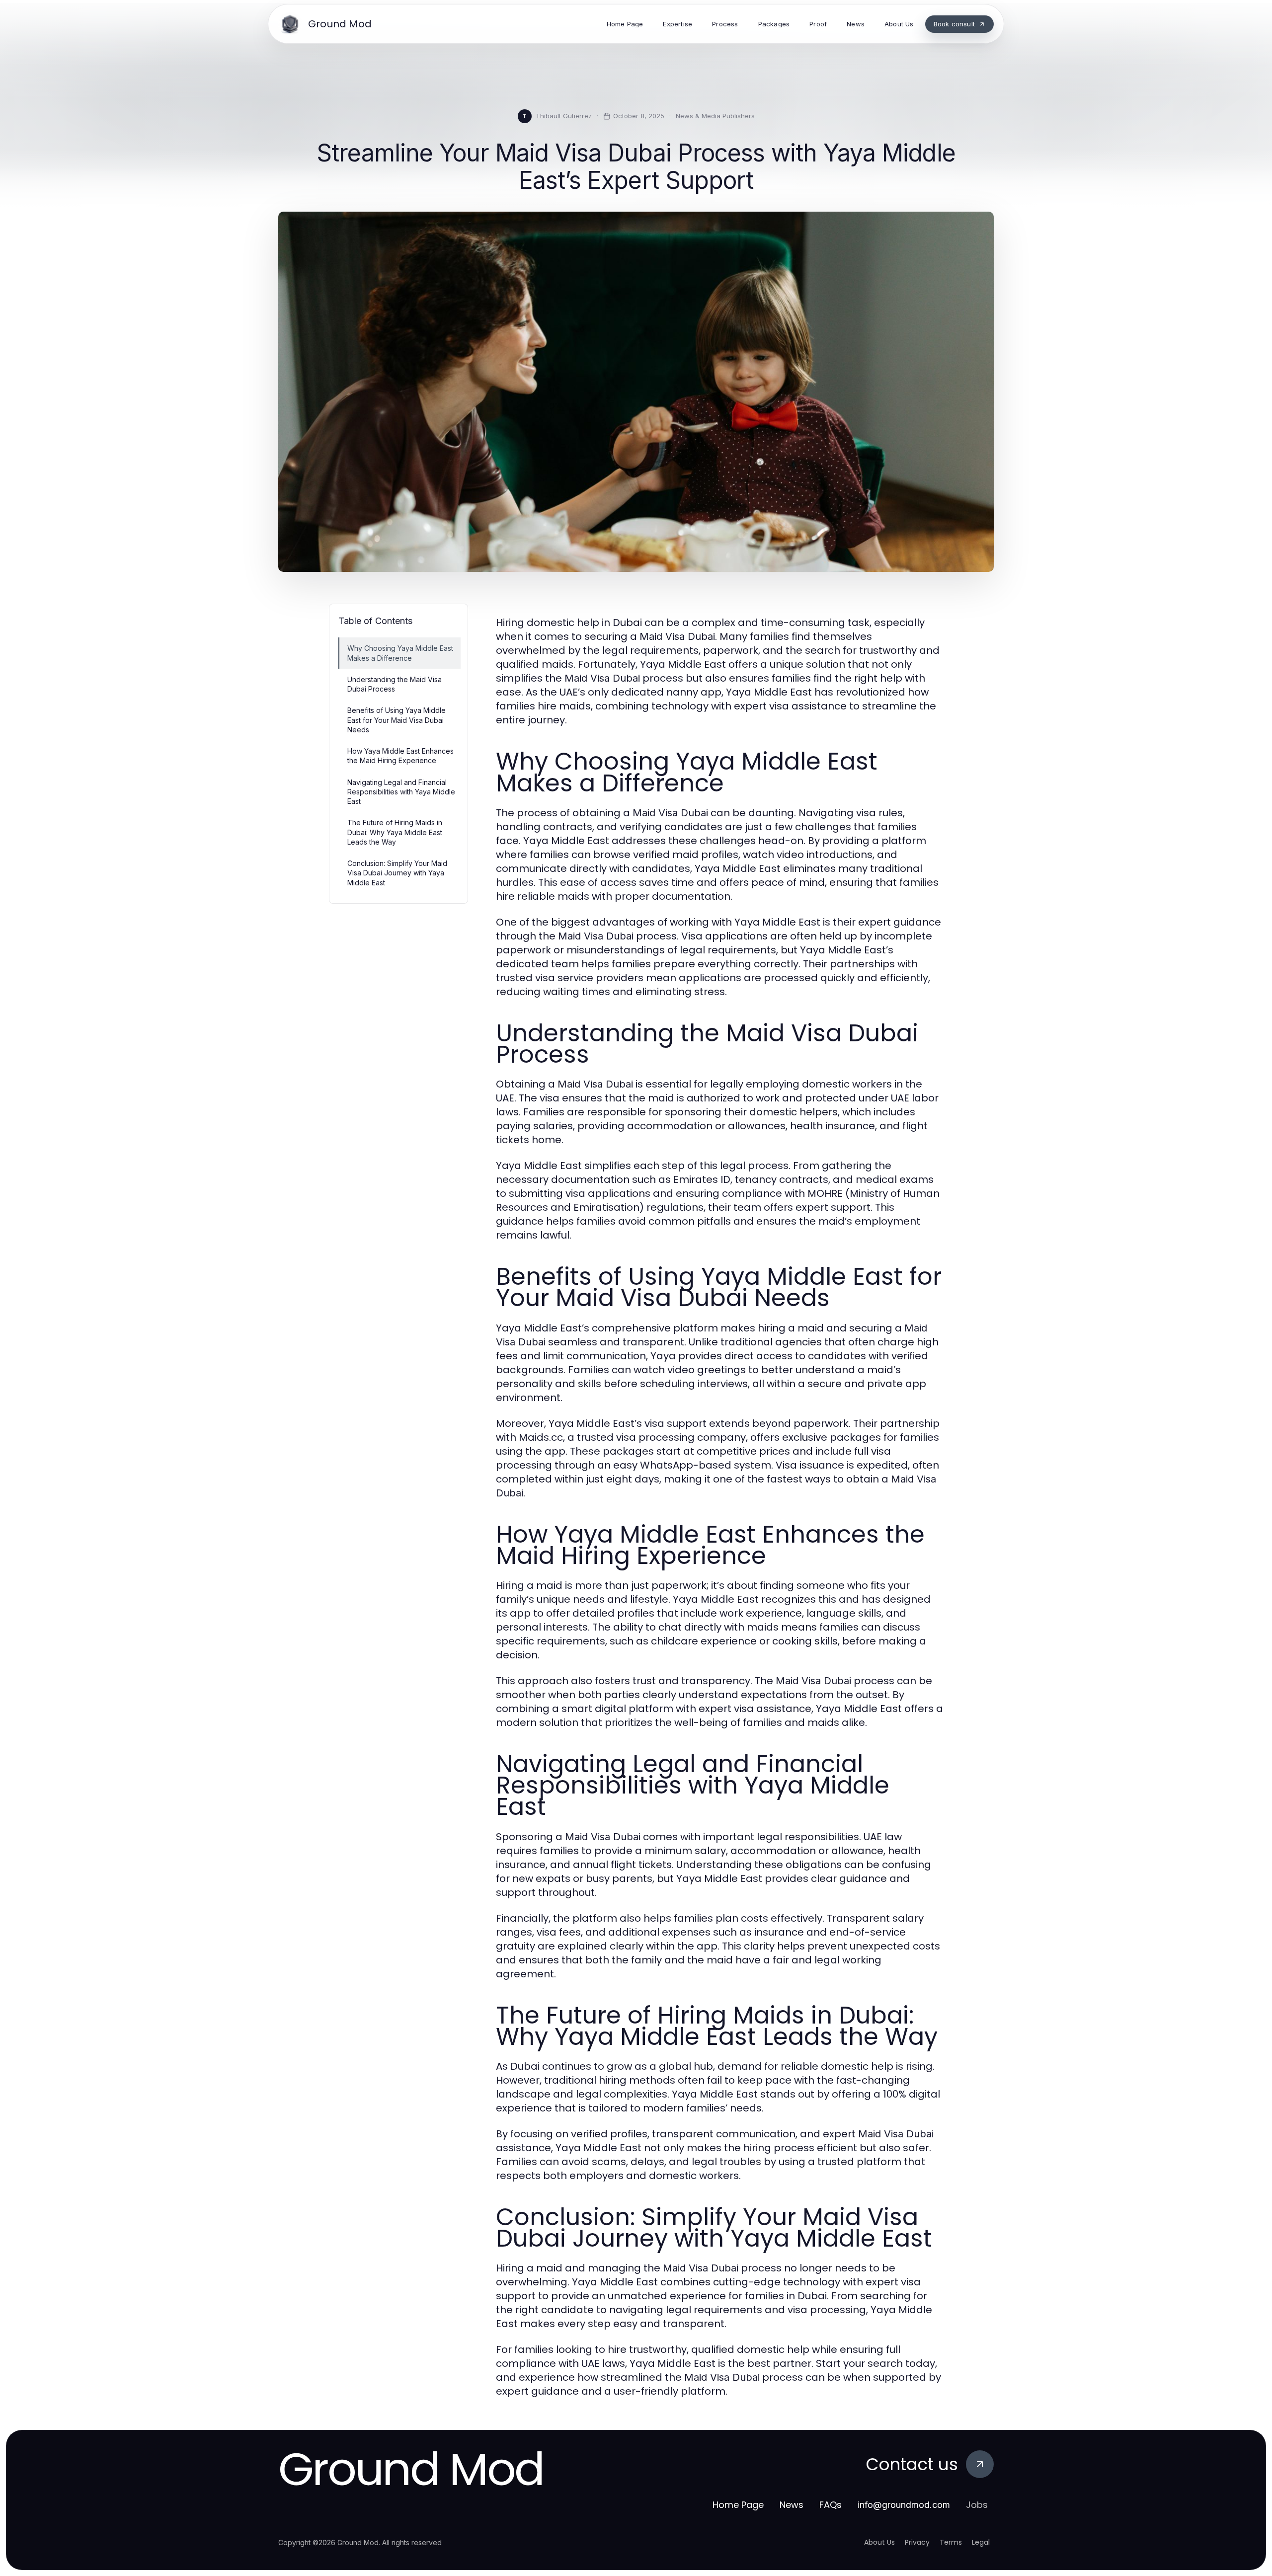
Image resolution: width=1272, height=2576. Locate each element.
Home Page (738, 2505)
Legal (981, 2542)
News (792, 2505)
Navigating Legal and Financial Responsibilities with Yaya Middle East (401, 792)
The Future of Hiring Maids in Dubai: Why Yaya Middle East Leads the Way (395, 832)
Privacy (917, 2542)
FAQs (831, 2505)
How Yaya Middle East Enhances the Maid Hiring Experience (400, 756)
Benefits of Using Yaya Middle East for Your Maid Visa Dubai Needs (397, 720)
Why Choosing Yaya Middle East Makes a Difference (400, 653)
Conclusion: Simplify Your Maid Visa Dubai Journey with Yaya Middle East (397, 873)
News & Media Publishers (715, 116)
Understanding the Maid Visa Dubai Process (395, 684)
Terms (951, 2542)
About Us (879, 2542)
